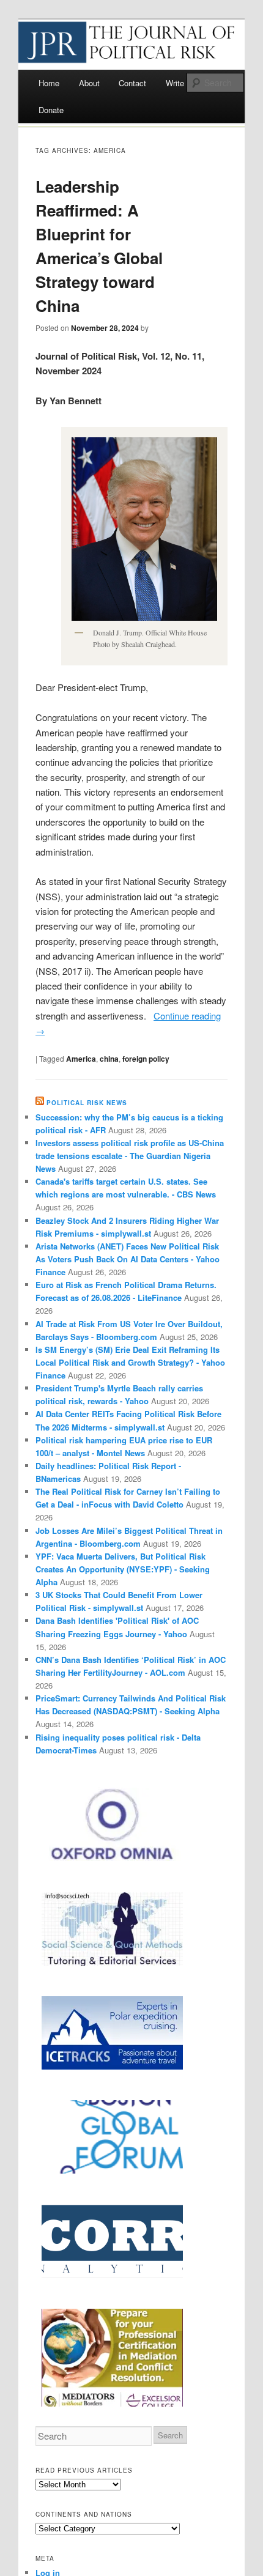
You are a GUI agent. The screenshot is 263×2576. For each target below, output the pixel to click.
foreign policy (146, 1059)
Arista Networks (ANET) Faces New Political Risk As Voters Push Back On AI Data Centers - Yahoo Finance (128, 1259)
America (81, 1059)
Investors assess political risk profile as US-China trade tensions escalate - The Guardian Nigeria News (130, 1156)
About (89, 83)
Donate (51, 110)
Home (49, 83)
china (109, 1059)
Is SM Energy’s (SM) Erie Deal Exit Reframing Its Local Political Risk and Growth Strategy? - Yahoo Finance (130, 1362)
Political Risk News (87, 1103)
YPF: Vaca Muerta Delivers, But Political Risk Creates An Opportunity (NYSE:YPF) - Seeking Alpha (123, 1569)
